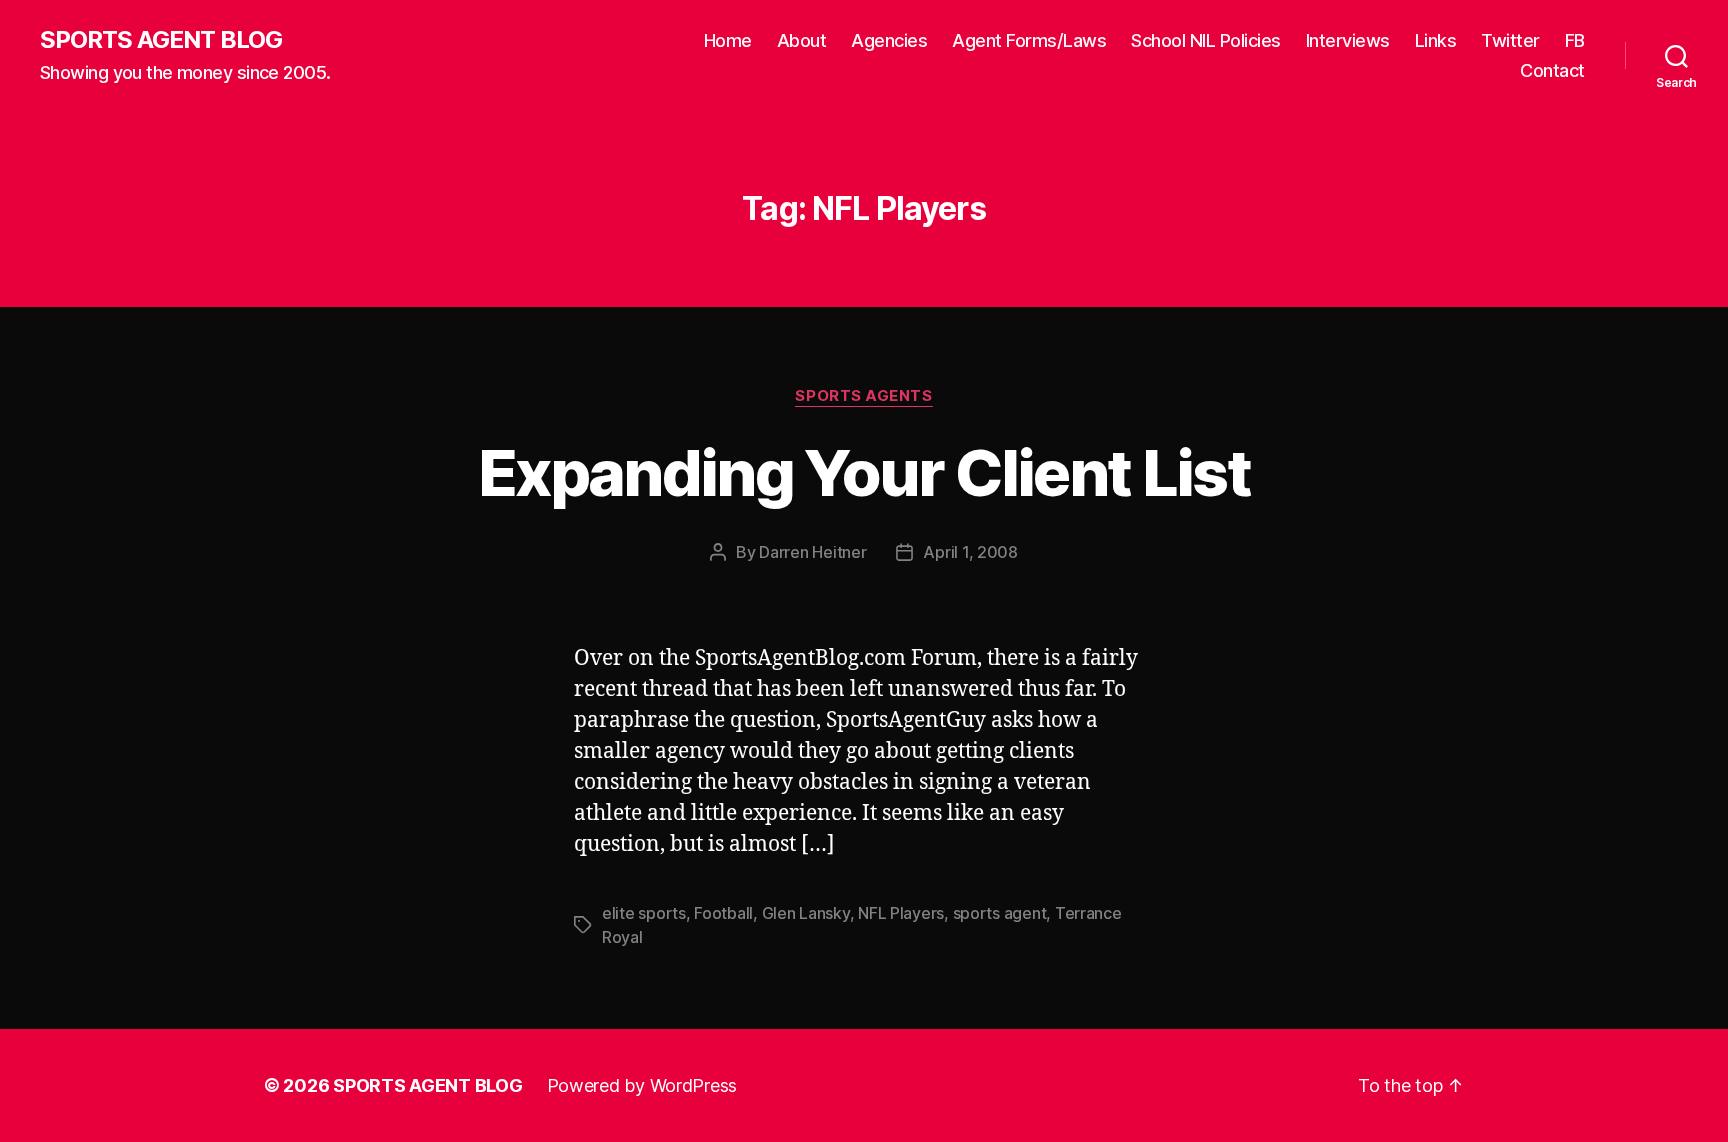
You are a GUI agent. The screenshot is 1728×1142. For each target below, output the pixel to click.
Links (1436, 40)
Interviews (1348, 40)
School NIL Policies (1206, 40)
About (802, 40)
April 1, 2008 (970, 552)
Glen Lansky (806, 913)
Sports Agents (863, 396)
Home (728, 40)
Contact (1552, 70)
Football (723, 913)
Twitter (1510, 40)
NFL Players (901, 913)
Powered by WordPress (642, 1085)
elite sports (644, 913)
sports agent (1000, 913)
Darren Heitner (812, 552)
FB (1575, 40)
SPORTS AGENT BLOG (161, 40)
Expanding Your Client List (864, 472)
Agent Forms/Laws (1029, 40)
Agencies (889, 40)
